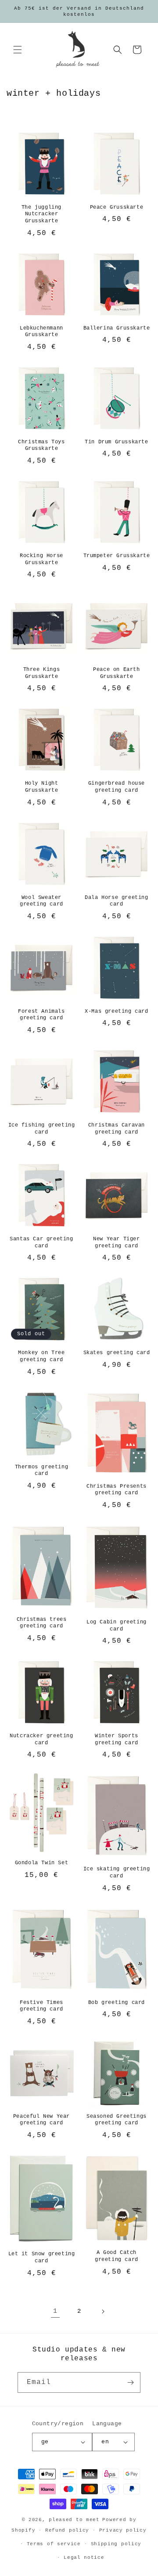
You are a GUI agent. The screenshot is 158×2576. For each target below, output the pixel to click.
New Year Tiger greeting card (116, 1243)
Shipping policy (116, 2544)
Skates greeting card (117, 1353)
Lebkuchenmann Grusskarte (41, 332)
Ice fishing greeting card (42, 1129)
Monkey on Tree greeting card (41, 1356)
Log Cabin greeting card (117, 1626)
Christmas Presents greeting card (117, 1490)
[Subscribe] (130, 2382)
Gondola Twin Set (42, 1863)
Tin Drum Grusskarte (116, 442)
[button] (18, 50)
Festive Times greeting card (41, 2006)
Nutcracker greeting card (41, 1739)
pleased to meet (74, 2520)
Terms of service (54, 2544)
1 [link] (55, 2311)
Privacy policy (123, 2530)
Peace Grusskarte (117, 207)
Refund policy (67, 2530)
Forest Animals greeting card (41, 1015)
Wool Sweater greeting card (41, 901)
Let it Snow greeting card (42, 2257)
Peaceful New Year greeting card (41, 2120)
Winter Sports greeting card (117, 1739)
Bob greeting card (117, 2003)
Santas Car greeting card (41, 1243)
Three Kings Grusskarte (42, 673)
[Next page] (103, 2312)
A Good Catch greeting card (117, 2256)
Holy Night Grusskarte (42, 787)
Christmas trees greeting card (42, 1623)
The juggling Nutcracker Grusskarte (41, 214)
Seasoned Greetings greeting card (117, 2120)
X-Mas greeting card (116, 1011)
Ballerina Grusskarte (117, 328)
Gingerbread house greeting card (117, 787)
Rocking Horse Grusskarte (41, 559)
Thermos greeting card (42, 1471)
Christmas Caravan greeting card (117, 1129)
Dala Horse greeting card (116, 901)
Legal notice (84, 2558)
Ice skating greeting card (117, 1873)
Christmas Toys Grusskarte (41, 446)
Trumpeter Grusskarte (117, 556)
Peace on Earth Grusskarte (116, 673)
